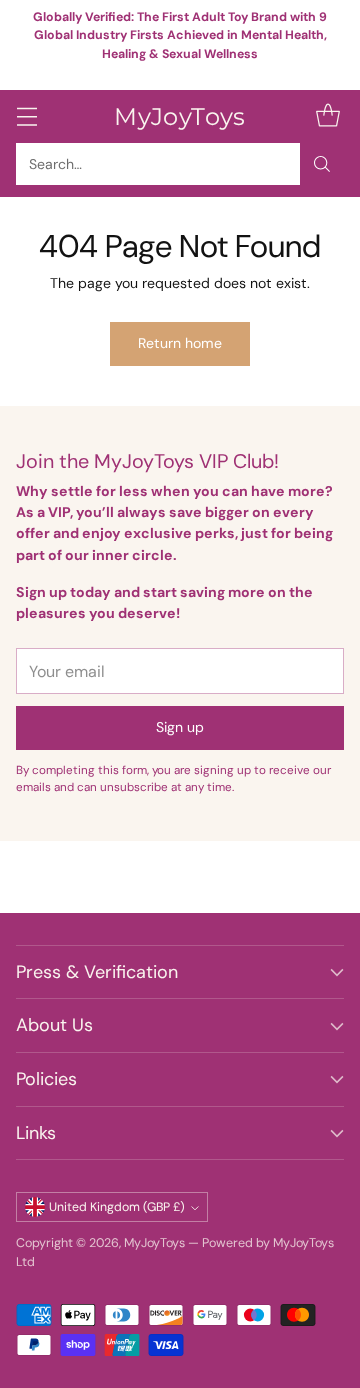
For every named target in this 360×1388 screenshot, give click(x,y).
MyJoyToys (154, 1243)
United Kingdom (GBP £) (117, 1207)
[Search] (322, 164)
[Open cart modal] (327, 116)
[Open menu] (26, 116)
